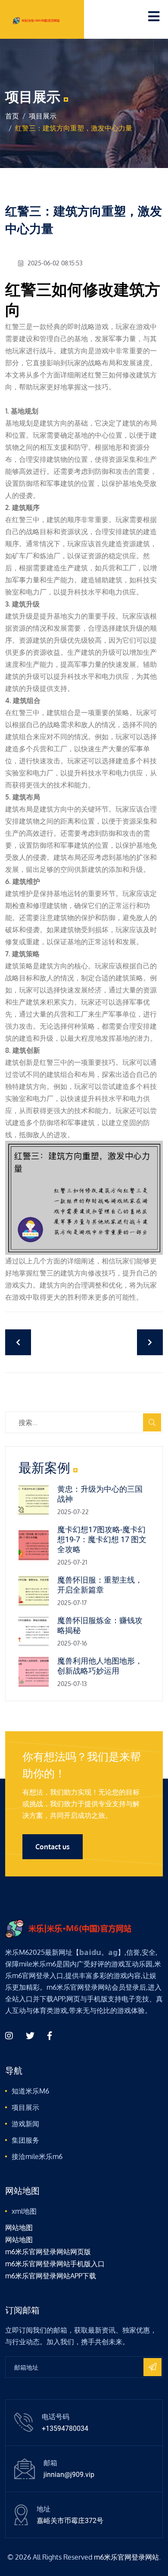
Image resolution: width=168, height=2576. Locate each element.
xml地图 (24, 2211)
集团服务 (25, 2140)
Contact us (53, 1847)
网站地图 (19, 2228)
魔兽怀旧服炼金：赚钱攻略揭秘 (100, 1625)
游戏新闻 (25, 2124)
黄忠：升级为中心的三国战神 (100, 1494)
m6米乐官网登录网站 (126, 2557)
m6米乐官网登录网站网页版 (48, 2252)
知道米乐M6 (30, 2091)
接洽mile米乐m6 (37, 2156)
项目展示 (43, 116)
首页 (12, 116)
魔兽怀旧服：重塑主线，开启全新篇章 (100, 1585)
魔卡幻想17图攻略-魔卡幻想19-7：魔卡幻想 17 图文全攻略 (102, 1539)
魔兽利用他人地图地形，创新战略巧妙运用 (100, 1666)
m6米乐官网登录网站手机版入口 (55, 2264)
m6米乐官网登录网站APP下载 (51, 2276)
